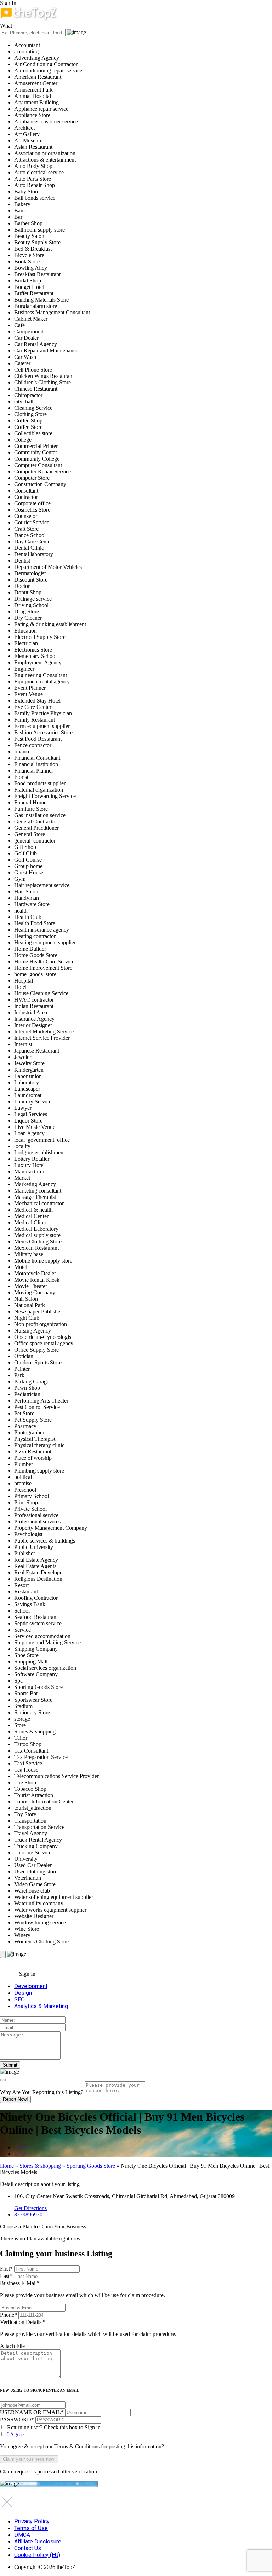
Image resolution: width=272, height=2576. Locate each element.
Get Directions (30, 2208)
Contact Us (28, 2548)
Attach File (12, 2346)
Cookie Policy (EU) (37, 2555)
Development (31, 1986)
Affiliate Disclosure (38, 2542)
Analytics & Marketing (41, 2006)
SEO (19, 2000)
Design (23, 1993)
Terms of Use (31, 2528)
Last (6, 2276)
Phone (8, 2315)
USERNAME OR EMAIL (32, 2412)
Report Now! (15, 2099)
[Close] (3, 2080)
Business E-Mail (83, 2289)
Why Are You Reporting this (42, 2092)
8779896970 (28, 2214)
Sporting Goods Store (91, 2166)
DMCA (22, 2535)
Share (21, 2147)
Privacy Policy (32, 2521)
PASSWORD (17, 2420)
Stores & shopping (40, 2166)
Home (7, 2166)
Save (20, 2154)
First (6, 2269)
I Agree (15, 2434)
